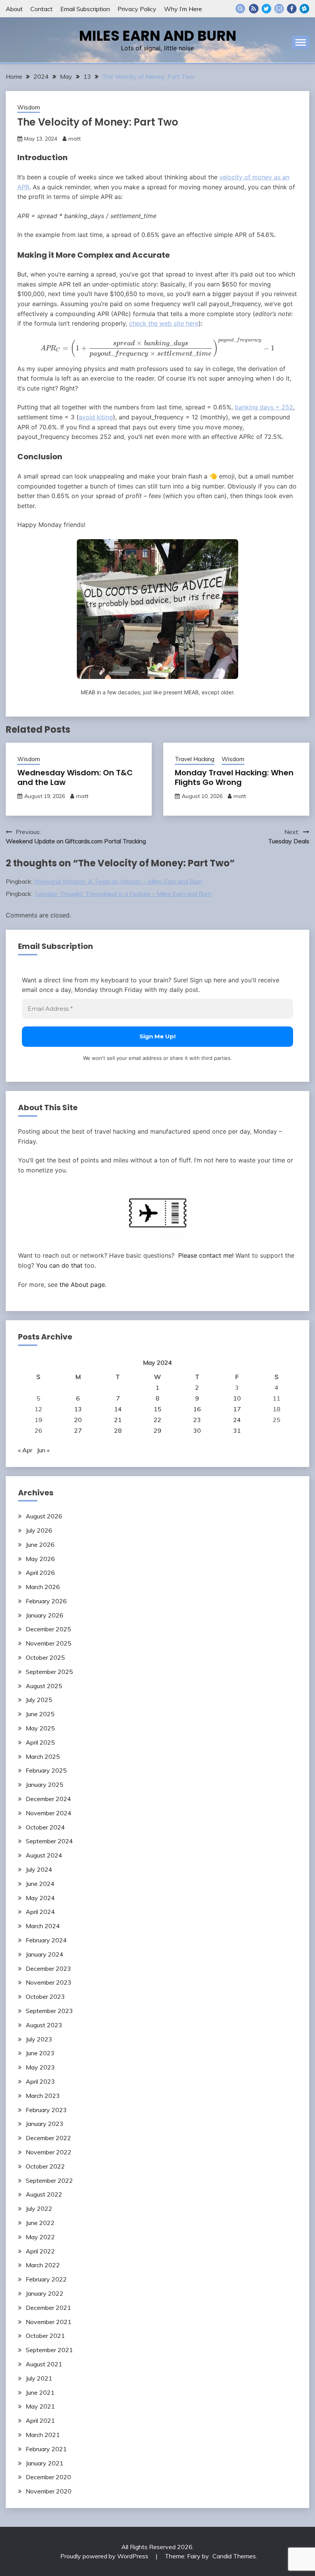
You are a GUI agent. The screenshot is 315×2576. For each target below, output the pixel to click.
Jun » (43, 1450)
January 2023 (45, 2124)
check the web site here (164, 323)
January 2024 (45, 1954)
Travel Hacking (195, 759)
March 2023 (43, 2096)
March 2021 (43, 2435)
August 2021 (44, 2364)
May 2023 (40, 2067)
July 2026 (39, 1530)
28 (118, 1430)
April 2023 (40, 2081)
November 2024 (49, 1813)
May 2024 (40, 1898)
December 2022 (48, 2138)
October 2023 (45, 1997)
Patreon (304, 9)
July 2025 (39, 1700)
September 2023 (49, 2011)
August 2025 (44, 1686)
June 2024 (40, 1884)
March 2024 (43, 1926)
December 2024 (48, 1799)
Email (279, 9)
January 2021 (45, 2463)
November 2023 (49, 1982)
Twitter (266, 9)
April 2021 (40, 2420)
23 (197, 1420)
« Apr (25, 1450)
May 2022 (40, 2237)
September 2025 (49, 1672)
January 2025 (45, 1785)
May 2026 (40, 1559)
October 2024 (45, 1827)
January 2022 (45, 2293)
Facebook (292, 9)
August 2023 (44, 2025)
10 (237, 1398)
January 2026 (45, 1615)
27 (78, 1430)
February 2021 (46, 2449)
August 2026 (44, 1516)
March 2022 (43, 2265)
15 (157, 1409)
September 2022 (49, 2180)
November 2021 (49, 2322)
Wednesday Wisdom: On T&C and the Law (75, 777)
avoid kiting (96, 417)
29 (157, 1430)
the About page (82, 1285)
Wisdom (29, 107)
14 (118, 1409)
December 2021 (48, 2308)
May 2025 (40, 1728)
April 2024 (40, 1912)
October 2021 (45, 2336)
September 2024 (49, 1841)
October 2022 (45, 2166)
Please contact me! (206, 1255)
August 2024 (44, 1855)
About (14, 9)
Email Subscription (85, 9)
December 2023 (48, 1968)
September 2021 (49, 2350)
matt (75, 139)
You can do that (59, 1265)
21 (118, 1420)
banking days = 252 (264, 407)
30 (197, 1430)
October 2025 (45, 1657)
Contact (41, 9)
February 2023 (46, 2110)
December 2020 (48, 2477)
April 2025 (40, 1742)
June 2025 (40, 1714)
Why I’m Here (183, 9)
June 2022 (40, 2223)
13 (78, 1409)
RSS (254, 9)
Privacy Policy (137, 9)
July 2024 (39, 1869)
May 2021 (40, 2406)
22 (157, 1420)
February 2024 (46, 1940)
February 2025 (46, 1770)
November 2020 (49, 2491)
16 (197, 1409)
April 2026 (40, 1573)
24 (237, 1420)
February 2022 (46, 2279)
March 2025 (43, 1757)
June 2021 (40, 2392)
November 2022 (49, 2152)
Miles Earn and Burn (158, 36)
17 (237, 1409)
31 (237, 1430)
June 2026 (40, 1545)
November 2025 (49, 1643)
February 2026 (46, 1601)
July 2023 (39, 2039)
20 (78, 1420)
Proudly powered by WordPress (105, 2556)
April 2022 (40, 2251)
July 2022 (39, 2208)
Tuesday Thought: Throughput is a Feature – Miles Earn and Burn (123, 894)
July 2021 (39, 2378)
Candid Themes (234, 2556)
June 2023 (40, 2053)
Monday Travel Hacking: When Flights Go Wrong (234, 777)
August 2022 (44, 2194)
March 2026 (43, 1587)
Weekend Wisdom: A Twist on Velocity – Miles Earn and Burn (118, 881)
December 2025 (48, 1629)
